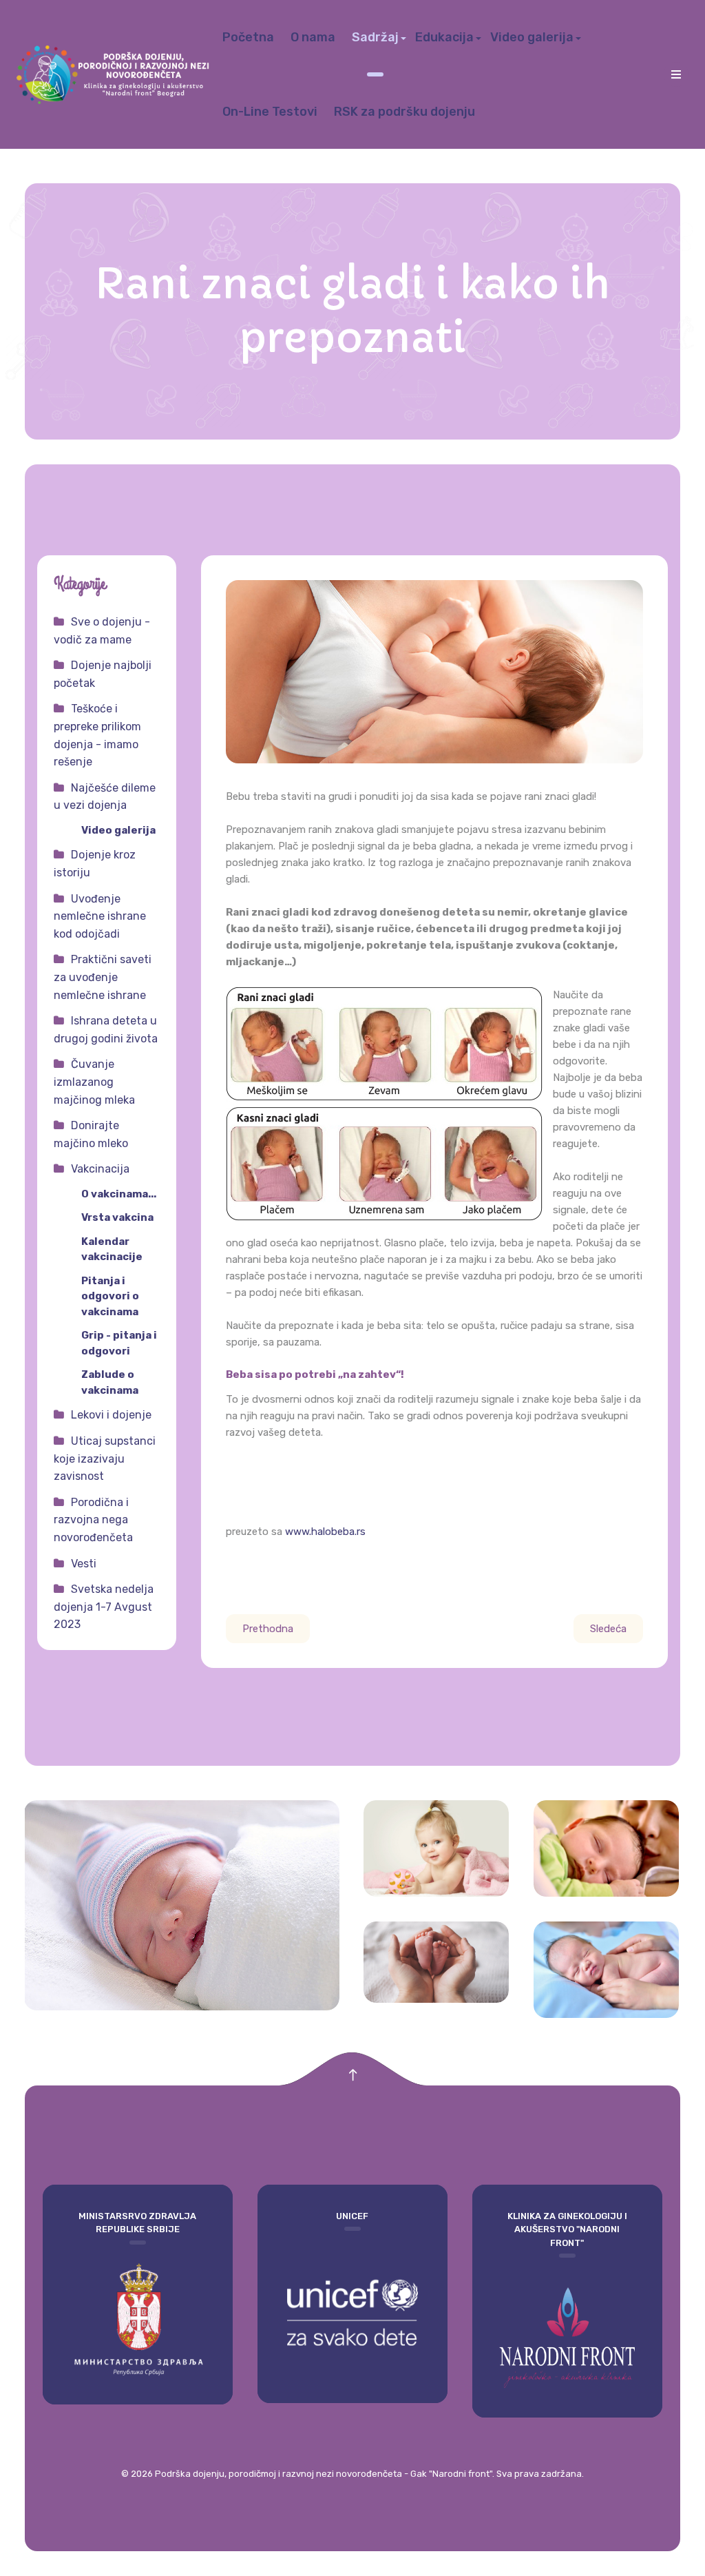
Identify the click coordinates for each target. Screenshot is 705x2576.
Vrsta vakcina (117, 1217)
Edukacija (444, 37)
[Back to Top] (353, 2075)
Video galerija (532, 37)
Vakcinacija (100, 1169)
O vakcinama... (119, 1194)
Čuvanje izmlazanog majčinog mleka (94, 1082)
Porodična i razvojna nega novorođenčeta (93, 1520)
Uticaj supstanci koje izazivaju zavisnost (105, 1459)
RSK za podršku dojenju (404, 112)
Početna (248, 37)
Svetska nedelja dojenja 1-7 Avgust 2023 (104, 1607)
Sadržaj (375, 37)
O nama (313, 37)
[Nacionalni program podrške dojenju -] (115, 74)
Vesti (84, 1564)
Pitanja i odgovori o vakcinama (110, 1296)
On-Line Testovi (270, 112)
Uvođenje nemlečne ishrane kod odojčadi (100, 916)
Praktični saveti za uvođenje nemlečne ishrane (103, 977)
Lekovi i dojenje (111, 1415)
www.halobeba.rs (325, 1532)
